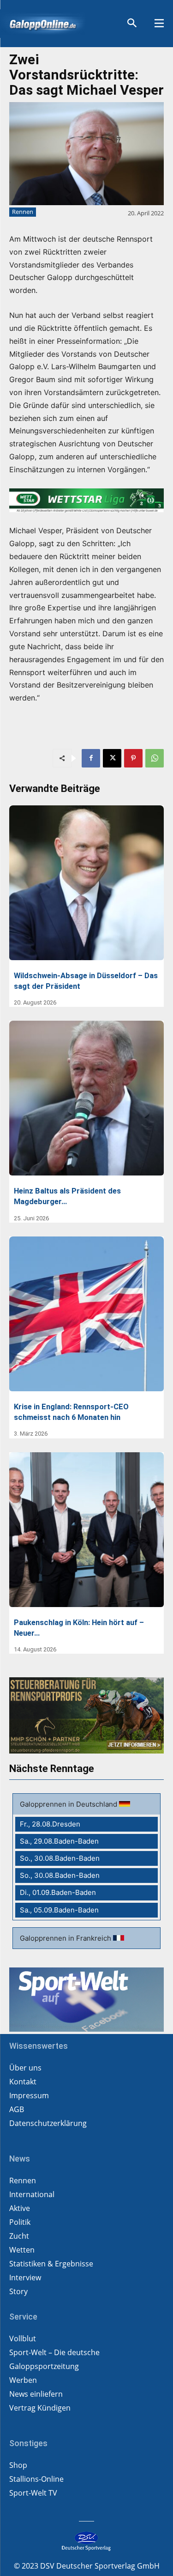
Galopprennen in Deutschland (69, 1804)
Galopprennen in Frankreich (66, 1938)
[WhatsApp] (155, 758)
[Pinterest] (133, 758)
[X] (112, 758)
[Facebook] (91, 758)
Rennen (23, 212)
